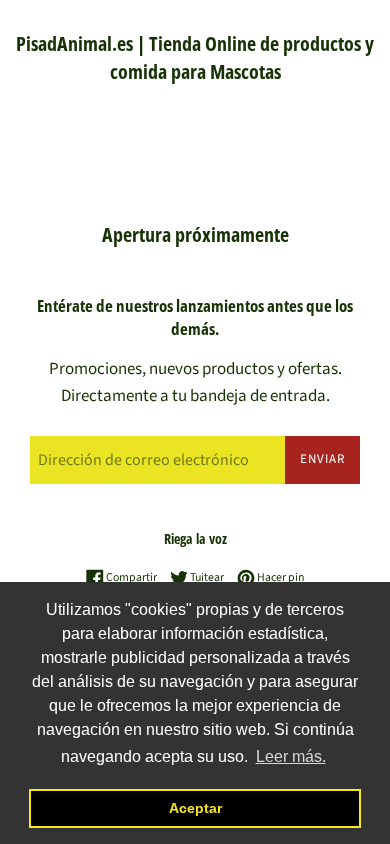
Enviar (322, 459)
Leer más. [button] (291, 756)
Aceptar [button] (195, 808)
